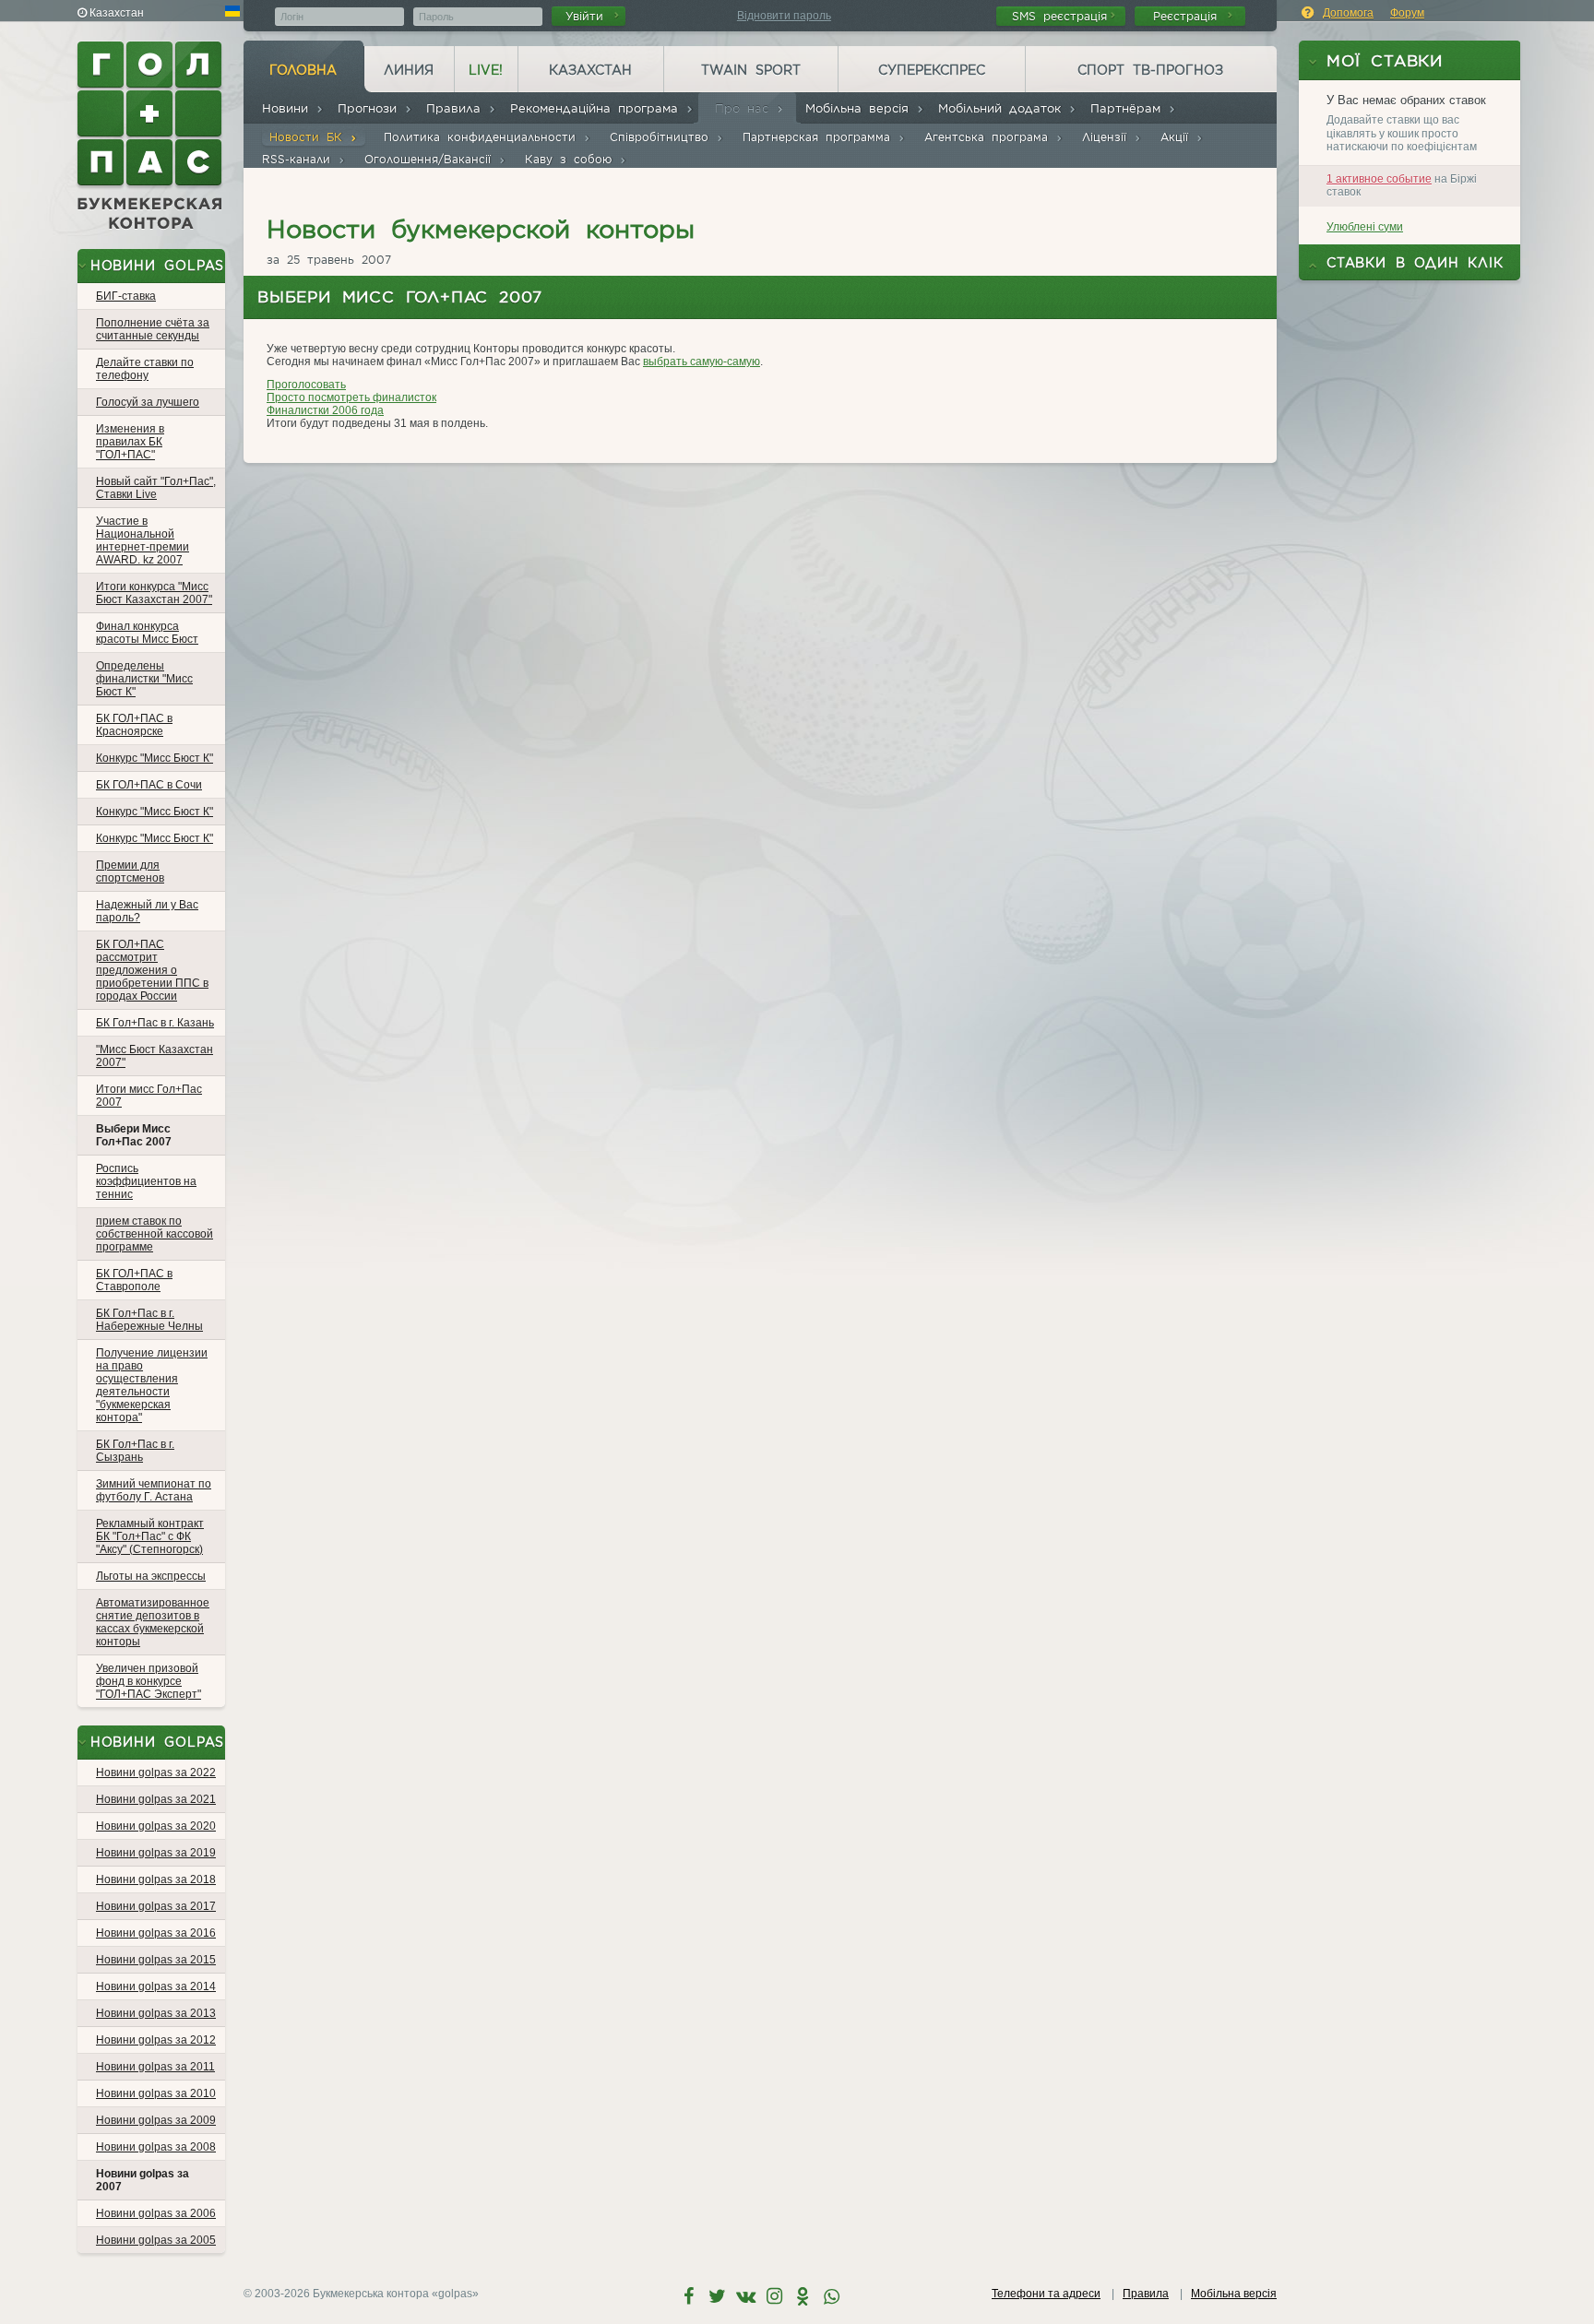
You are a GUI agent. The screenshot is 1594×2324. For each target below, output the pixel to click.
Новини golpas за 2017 (156, 1906)
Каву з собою (572, 159)
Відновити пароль (784, 16)
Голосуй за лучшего (148, 402)
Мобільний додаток (1003, 108)
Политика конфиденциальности (483, 137)
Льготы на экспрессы (151, 1576)
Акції (1178, 137)
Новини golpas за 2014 (156, 1986)
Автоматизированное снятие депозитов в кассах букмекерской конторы (153, 1622)
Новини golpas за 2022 (156, 1773)
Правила (457, 108)
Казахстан (590, 70)
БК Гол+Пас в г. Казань (155, 1023)
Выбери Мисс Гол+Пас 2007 (134, 1135)
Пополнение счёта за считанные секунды (153, 329)
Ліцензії (1108, 137)
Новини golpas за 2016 (156, 1933)
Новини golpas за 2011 (155, 2067)
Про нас (745, 108)
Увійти (588, 16)
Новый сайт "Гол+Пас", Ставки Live (156, 488)
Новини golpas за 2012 (156, 2040)
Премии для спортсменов (130, 871)
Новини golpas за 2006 (156, 2213)
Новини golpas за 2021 (156, 1799)
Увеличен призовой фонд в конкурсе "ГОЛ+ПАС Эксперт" (149, 1681)
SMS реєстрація (1059, 16)
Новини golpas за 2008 (156, 2147)
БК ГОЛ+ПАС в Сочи (149, 785)
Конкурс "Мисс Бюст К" (155, 758)
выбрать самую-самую (702, 362)
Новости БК (309, 137)
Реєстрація (1189, 16)
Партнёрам (1129, 108)
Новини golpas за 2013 (156, 2013)
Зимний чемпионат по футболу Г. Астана (154, 1490)
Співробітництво (663, 137)
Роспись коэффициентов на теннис (146, 1181)
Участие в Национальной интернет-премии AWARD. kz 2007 (143, 540)
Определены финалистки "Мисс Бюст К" (144, 679)
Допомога (1348, 13)
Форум (1407, 13)
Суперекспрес (932, 70)
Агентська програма (990, 137)
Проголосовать (306, 385)
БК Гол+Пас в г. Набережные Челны (149, 1320)
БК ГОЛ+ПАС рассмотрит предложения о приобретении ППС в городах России (152, 970)
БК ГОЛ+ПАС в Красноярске (134, 725)
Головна (303, 70)
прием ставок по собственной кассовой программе (155, 1234)
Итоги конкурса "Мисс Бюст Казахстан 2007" (154, 593)
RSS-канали (300, 159)
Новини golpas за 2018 (156, 1879)
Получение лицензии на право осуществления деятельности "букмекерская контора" (152, 1385)
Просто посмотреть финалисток (351, 397)
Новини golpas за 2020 (156, 1826)
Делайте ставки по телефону (145, 369)
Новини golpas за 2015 (156, 1960)
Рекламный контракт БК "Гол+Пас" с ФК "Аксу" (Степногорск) (150, 1536)
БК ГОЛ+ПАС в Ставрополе (134, 1280)
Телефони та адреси (1046, 2294)
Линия (409, 70)
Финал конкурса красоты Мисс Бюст (147, 633)
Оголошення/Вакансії (431, 159)
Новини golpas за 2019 (156, 1853)
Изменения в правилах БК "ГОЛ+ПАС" (130, 442)
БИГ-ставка (126, 296)
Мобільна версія (861, 108)
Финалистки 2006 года (325, 410)
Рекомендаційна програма (598, 108)
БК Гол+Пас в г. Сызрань (135, 1451)
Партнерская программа (820, 137)
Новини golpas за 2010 (156, 2093)
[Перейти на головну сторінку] (151, 136)
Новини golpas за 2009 (156, 2120)
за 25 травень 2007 (329, 260)
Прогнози (371, 108)
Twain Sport (751, 70)
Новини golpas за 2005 (156, 2240)
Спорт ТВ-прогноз (1150, 70)
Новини (289, 108)
